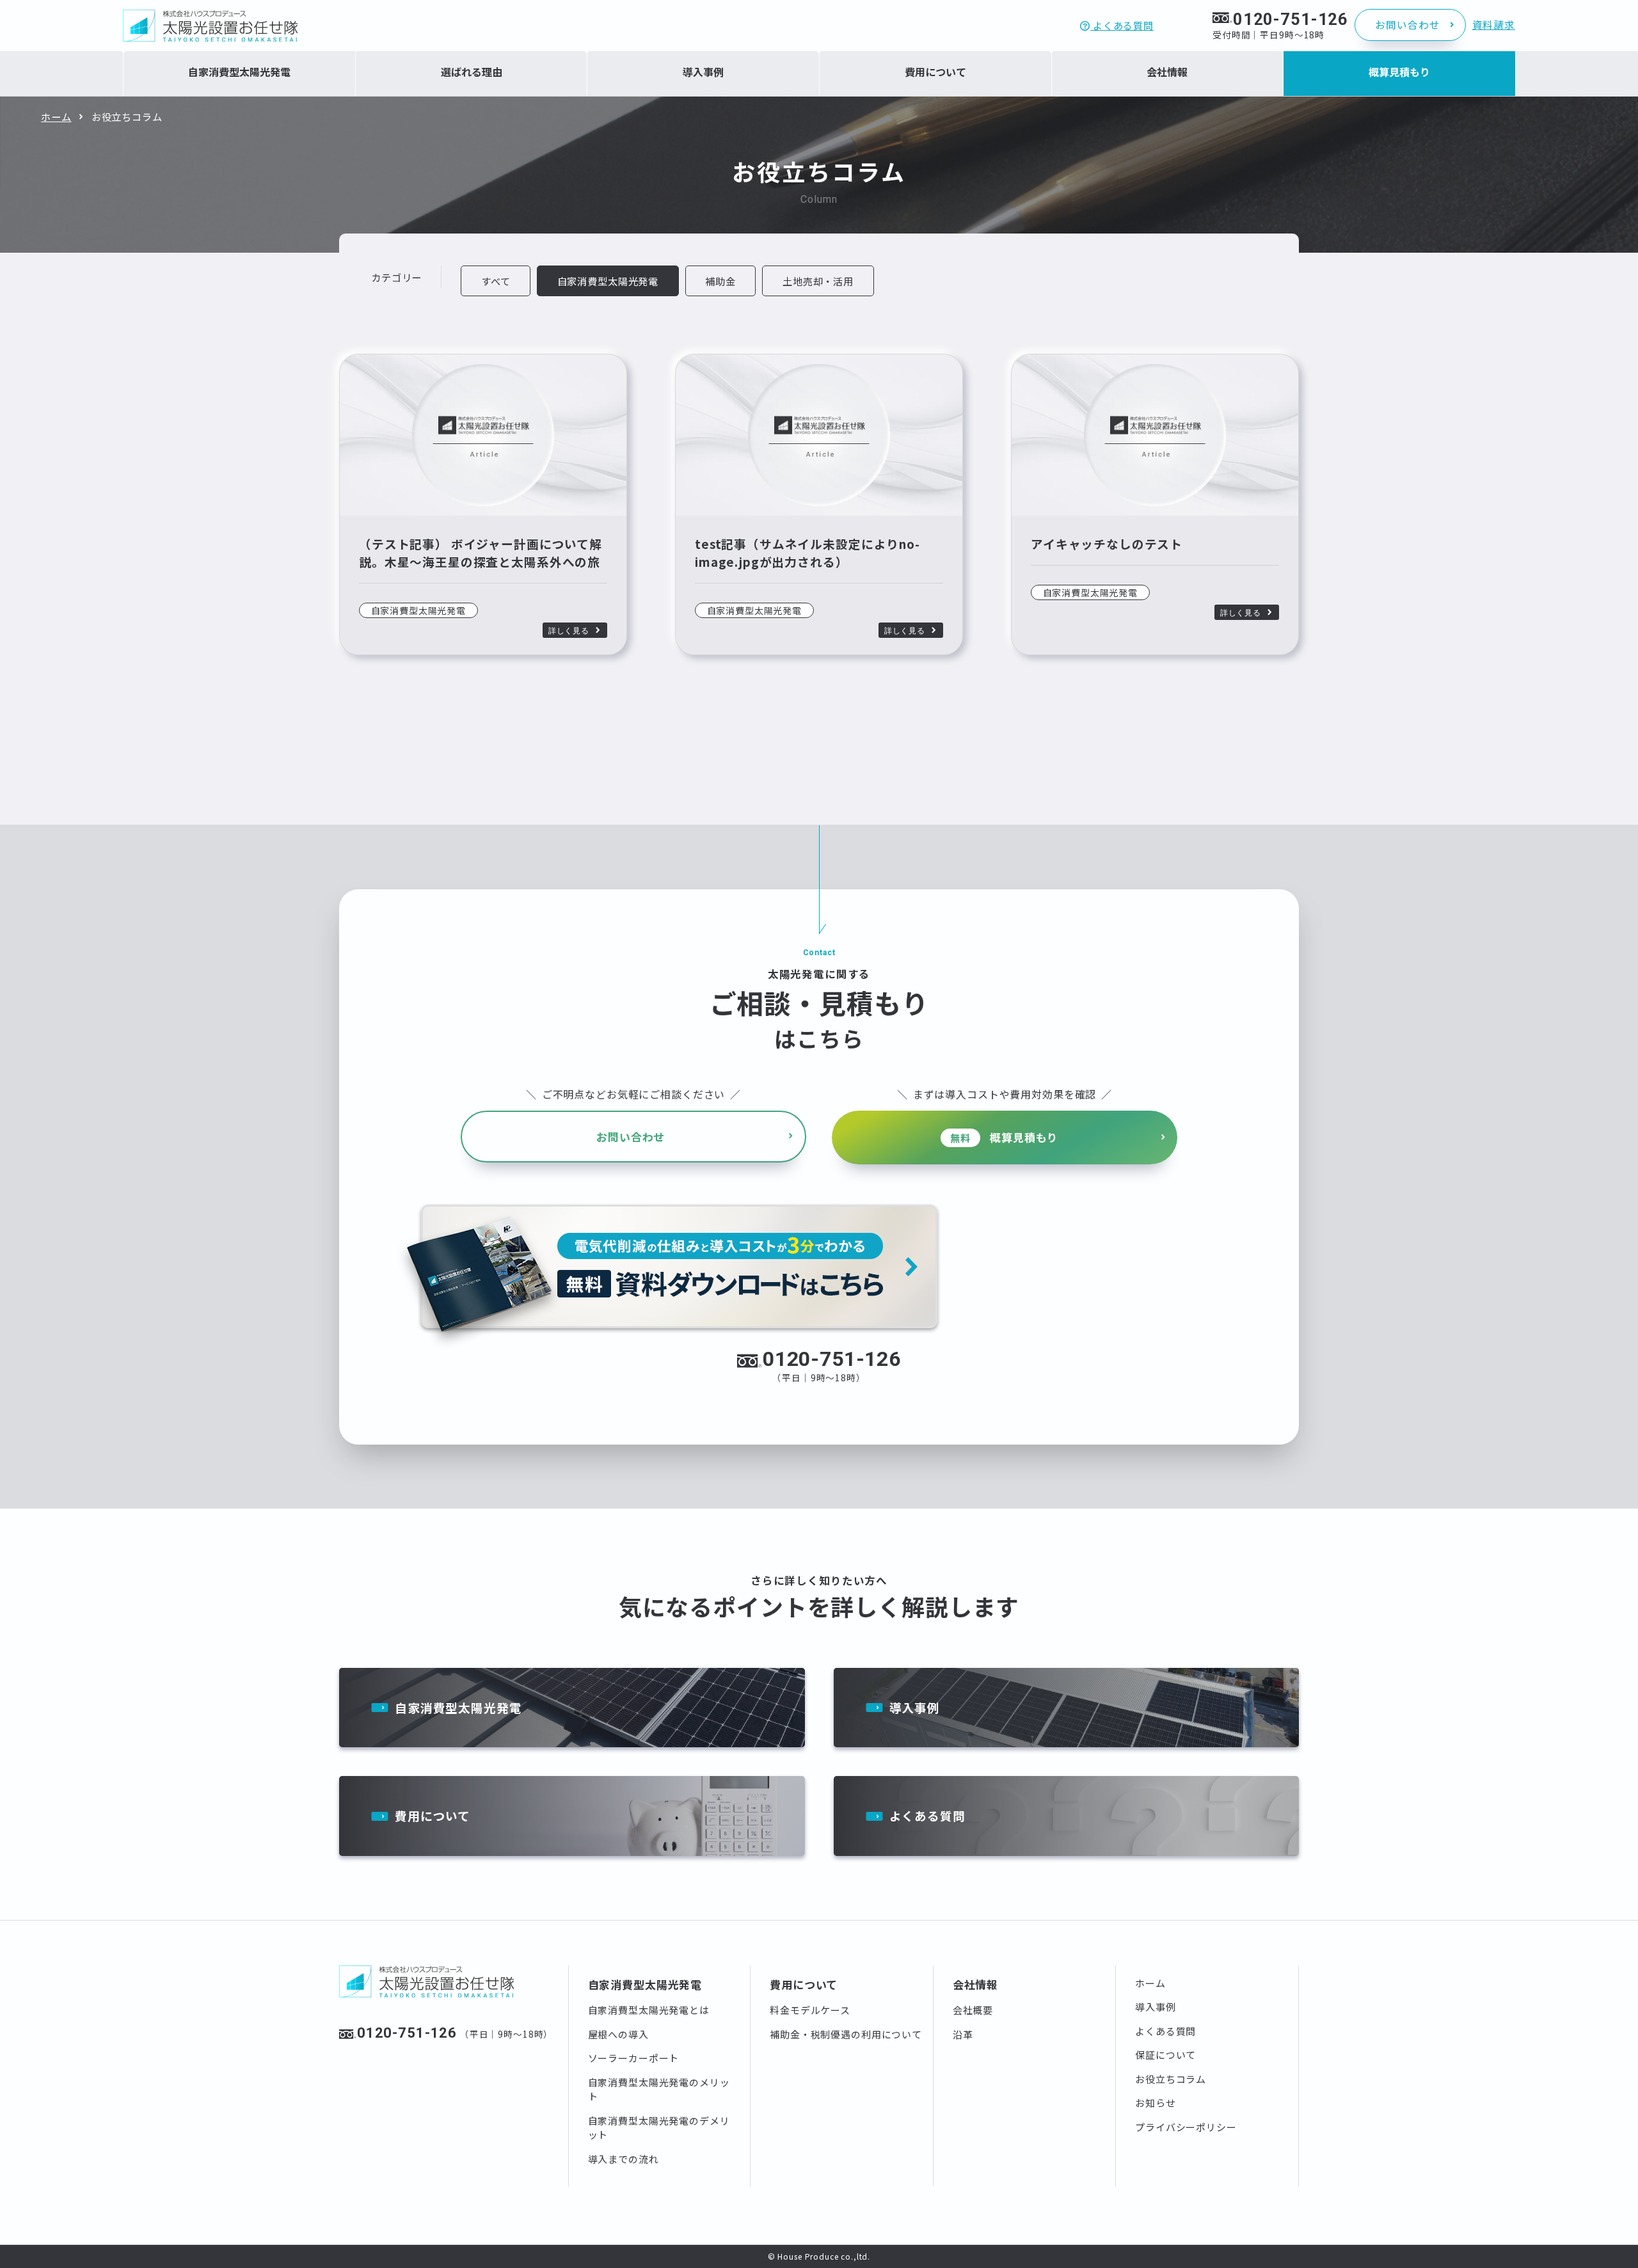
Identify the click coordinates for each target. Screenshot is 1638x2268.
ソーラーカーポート (634, 2058)
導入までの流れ (624, 2159)
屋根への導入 (618, 2034)
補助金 (720, 281)
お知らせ (1155, 2103)
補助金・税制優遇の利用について (846, 2034)
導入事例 (915, 1707)
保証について (1165, 2055)
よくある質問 (1122, 25)
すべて (496, 281)
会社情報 (975, 1984)
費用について (433, 1815)
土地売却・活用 (818, 281)
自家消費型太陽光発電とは (649, 2010)
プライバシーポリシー (1186, 2127)
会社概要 (973, 2010)
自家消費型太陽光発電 (458, 1707)
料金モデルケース (810, 2010)
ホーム (56, 116)
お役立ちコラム (1171, 2079)
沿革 (963, 2034)
